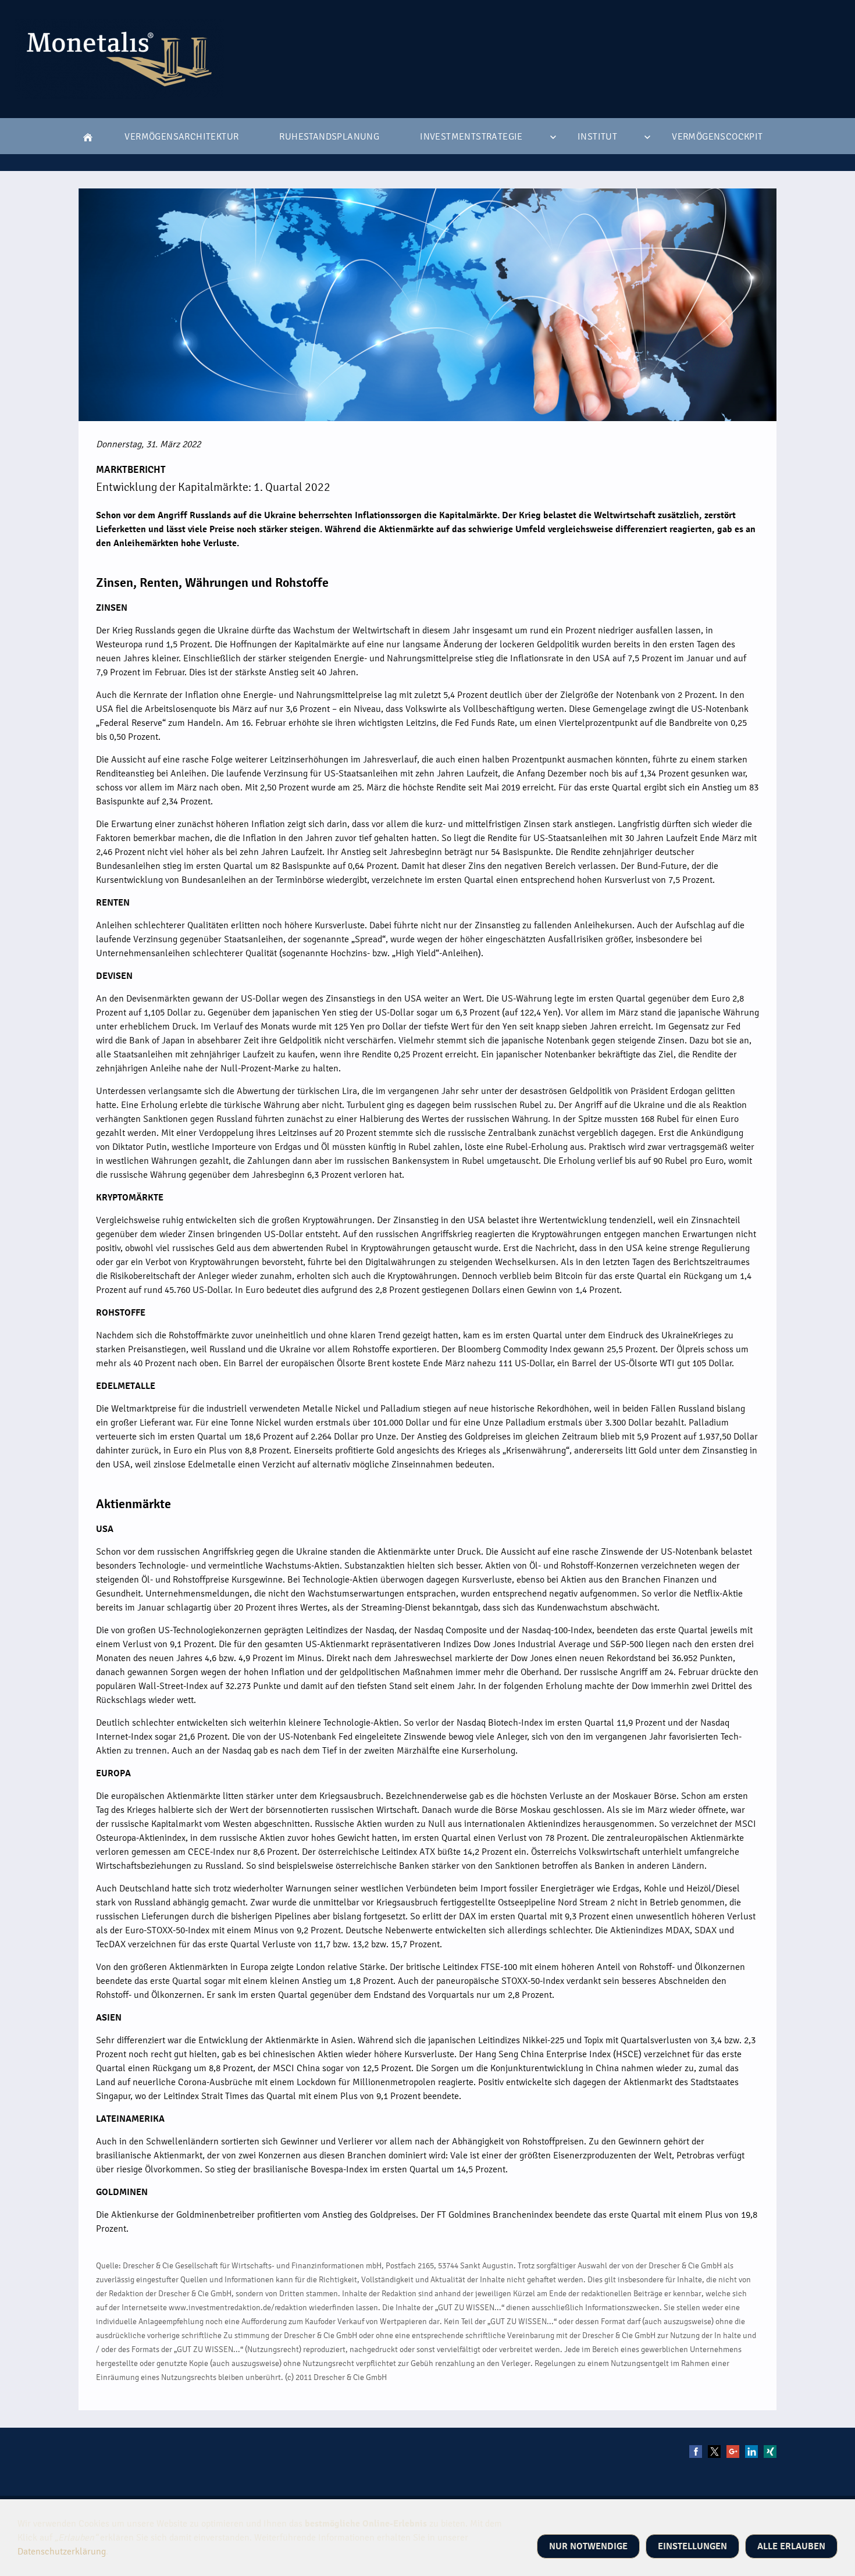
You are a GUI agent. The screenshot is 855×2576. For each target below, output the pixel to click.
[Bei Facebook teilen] (696, 2452)
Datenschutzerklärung (62, 2552)
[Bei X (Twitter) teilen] (714, 2452)
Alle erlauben (791, 2546)
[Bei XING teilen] (770, 2452)
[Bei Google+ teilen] (733, 2452)
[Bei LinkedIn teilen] (751, 2452)
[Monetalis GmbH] (88, 137)
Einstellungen (692, 2546)
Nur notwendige (588, 2546)
